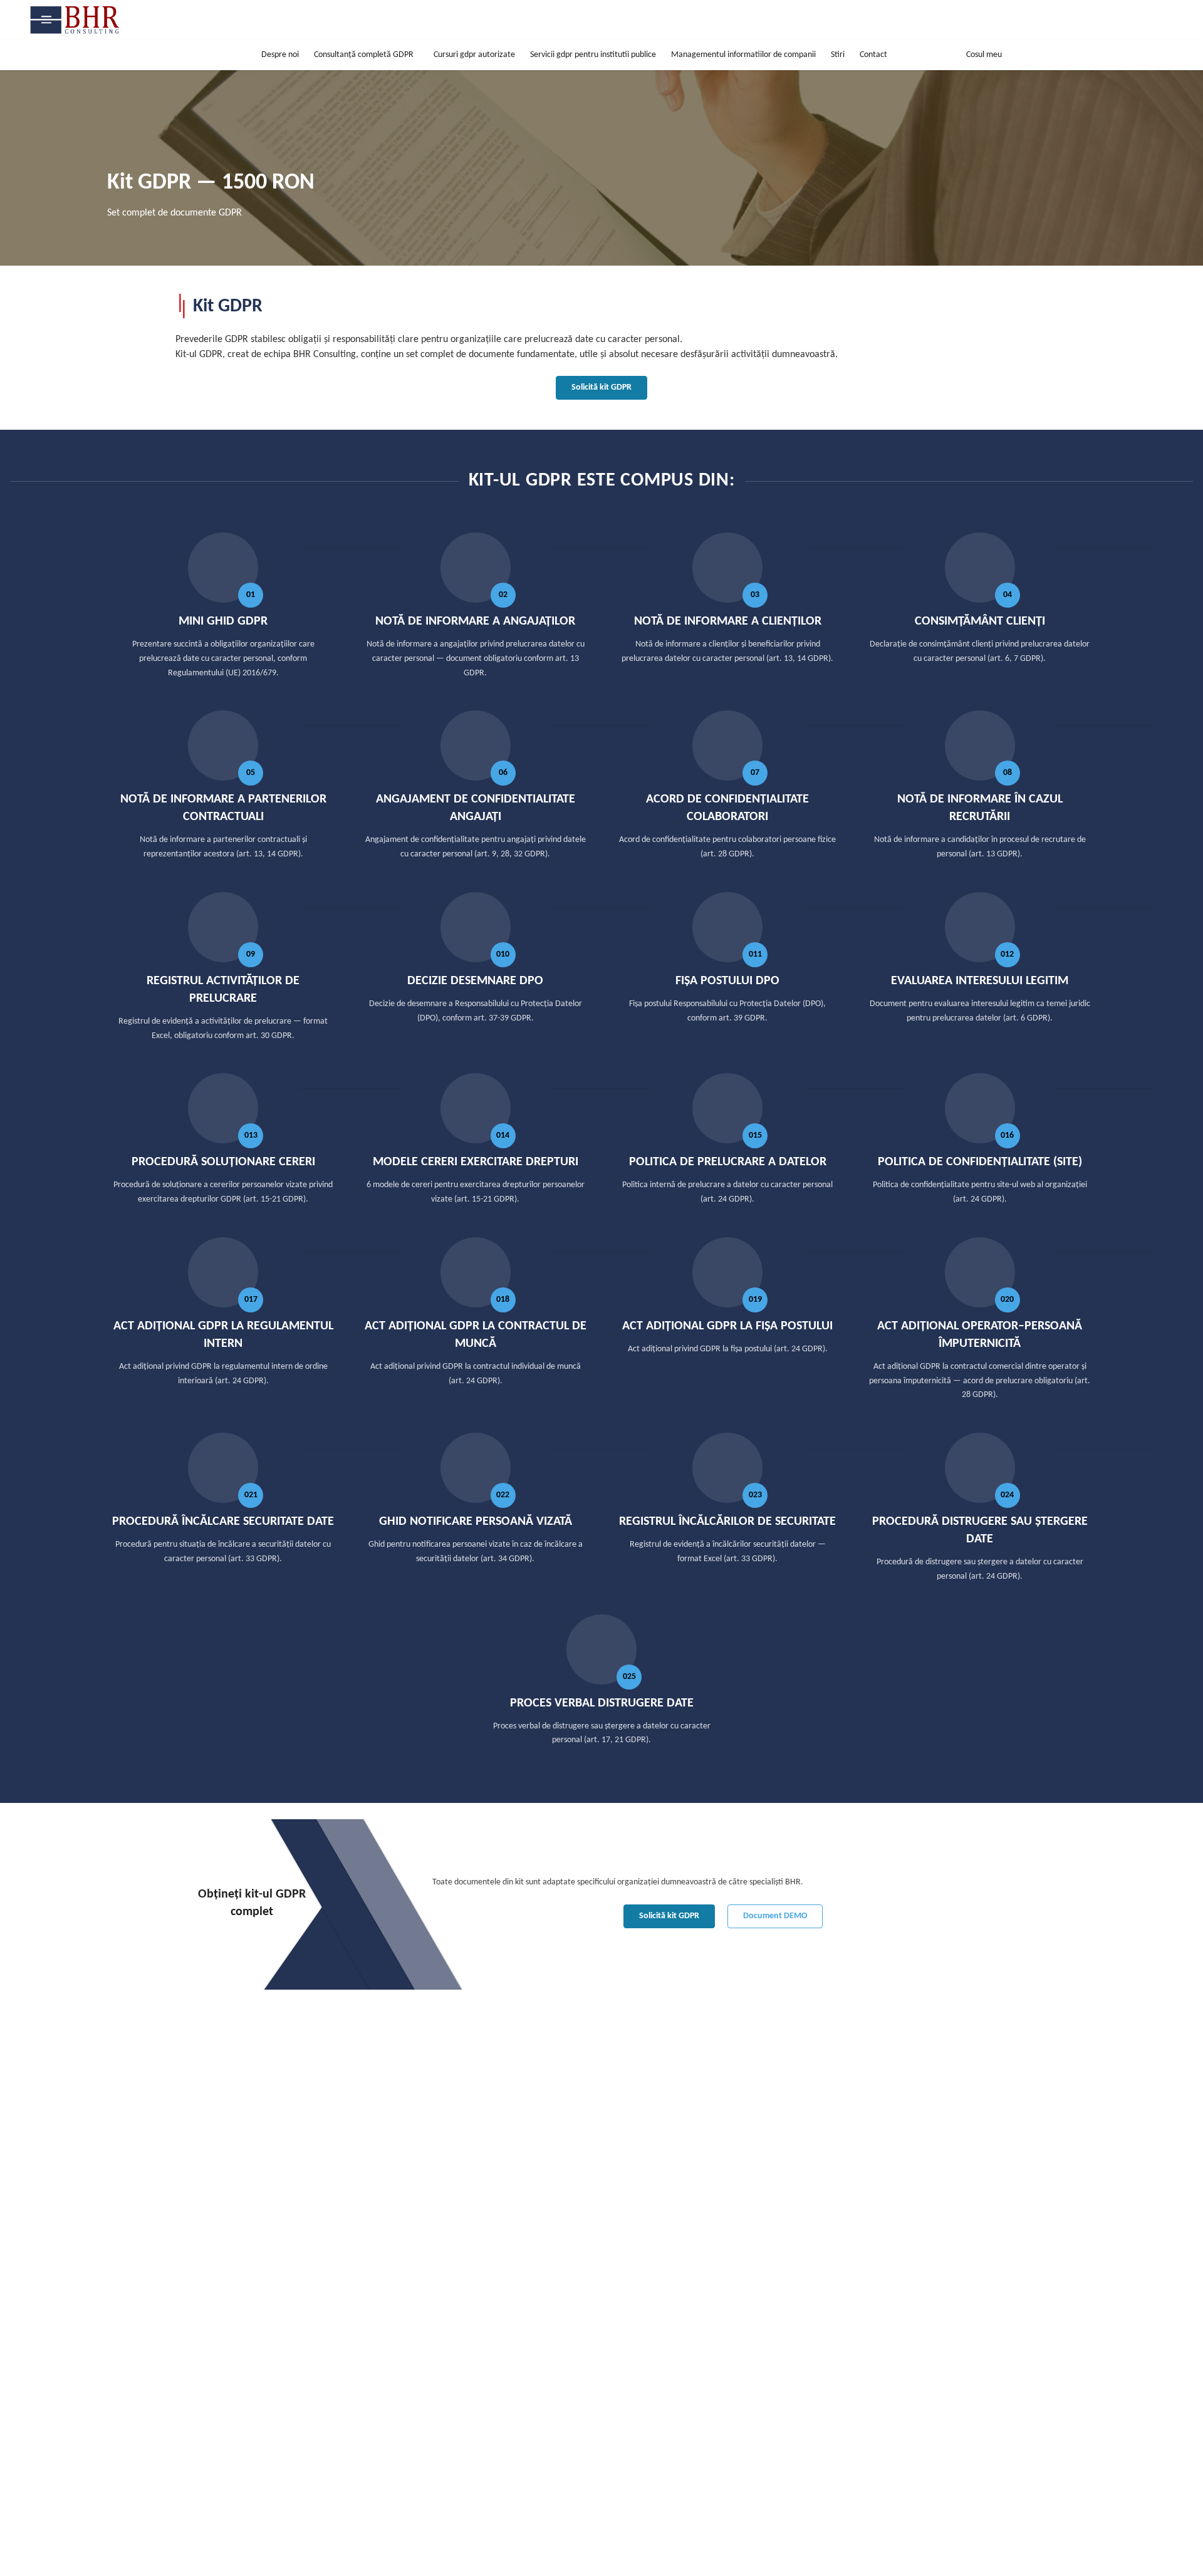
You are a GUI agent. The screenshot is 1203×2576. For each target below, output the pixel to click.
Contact (873, 55)
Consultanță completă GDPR (364, 55)
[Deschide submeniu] (424, 55)
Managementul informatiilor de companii (743, 55)
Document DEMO (775, 1916)
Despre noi (280, 55)
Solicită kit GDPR (601, 387)
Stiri (838, 55)
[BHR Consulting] (79, 20)
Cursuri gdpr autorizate (474, 55)
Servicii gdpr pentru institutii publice (593, 55)
